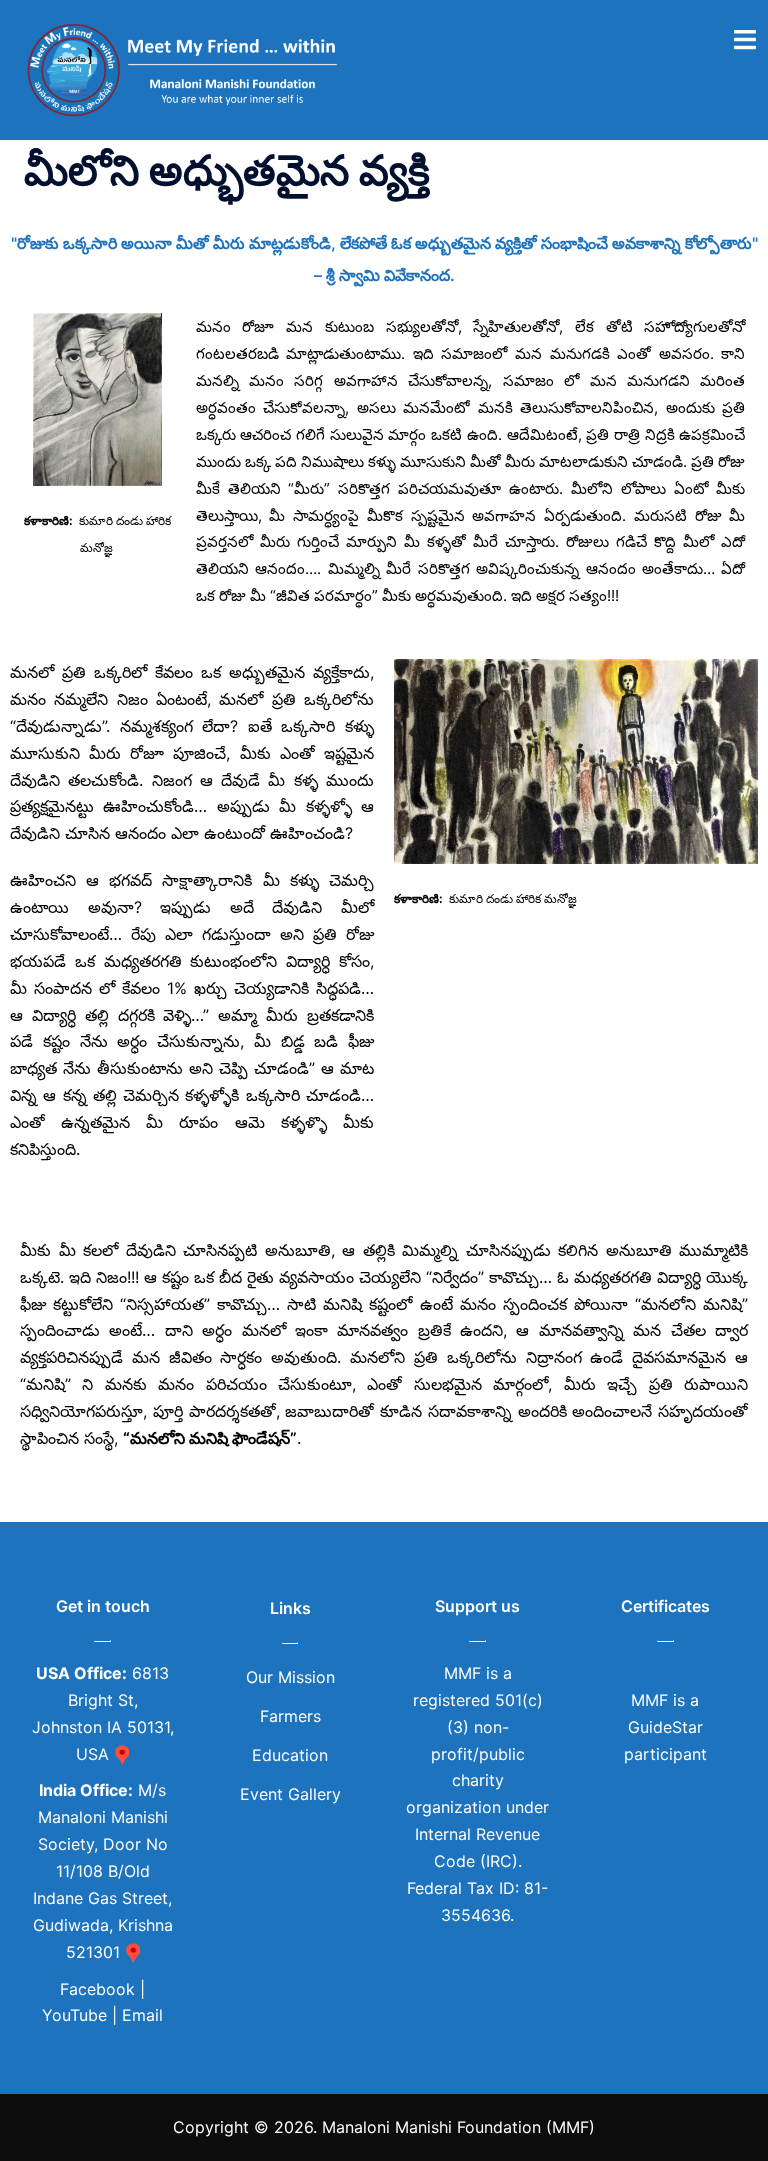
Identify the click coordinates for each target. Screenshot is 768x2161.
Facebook (100, 1989)
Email (142, 2015)
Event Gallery (290, 1794)
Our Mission (290, 1677)
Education (290, 1755)
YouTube (74, 2015)
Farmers (290, 1716)
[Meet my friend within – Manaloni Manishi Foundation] (186, 68)
